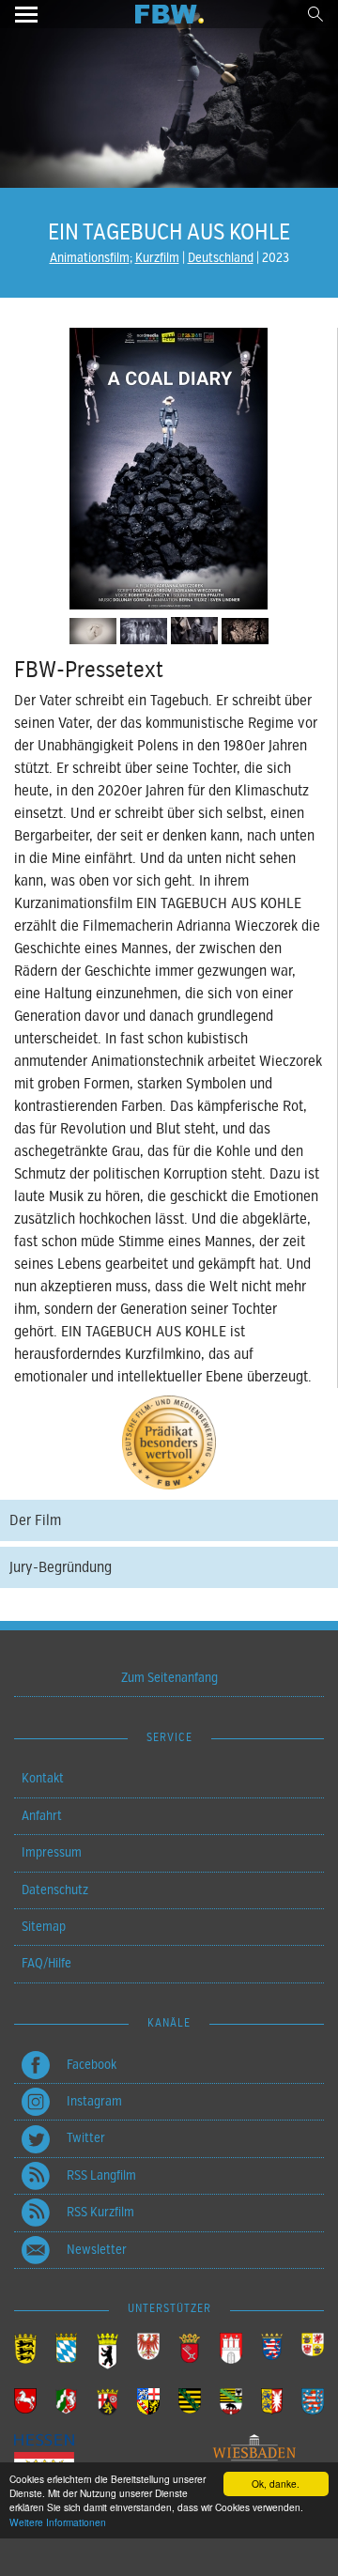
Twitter (86, 2138)
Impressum (52, 1852)
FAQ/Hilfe (46, 1963)
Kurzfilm (157, 258)
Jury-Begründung (61, 1567)
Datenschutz (55, 1890)
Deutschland (221, 258)
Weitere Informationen (58, 2522)
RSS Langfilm (101, 2175)
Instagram (94, 2101)
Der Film (35, 1520)
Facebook (92, 2065)
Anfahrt (42, 1816)
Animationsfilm (90, 258)
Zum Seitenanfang (169, 1678)
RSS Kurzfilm (100, 2212)
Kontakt (43, 1778)
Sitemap (44, 1927)
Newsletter (97, 2250)
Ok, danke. (276, 2483)
